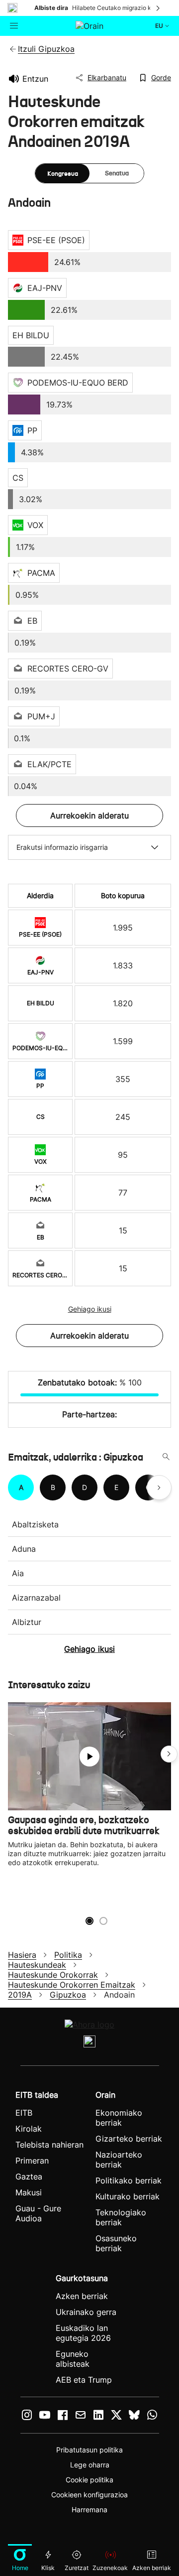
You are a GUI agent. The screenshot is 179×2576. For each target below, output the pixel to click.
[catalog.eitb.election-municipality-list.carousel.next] (159, 1488)
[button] (169, 1754)
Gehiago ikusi (90, 1309)
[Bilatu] (166, 1457)
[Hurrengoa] (159, 8)
